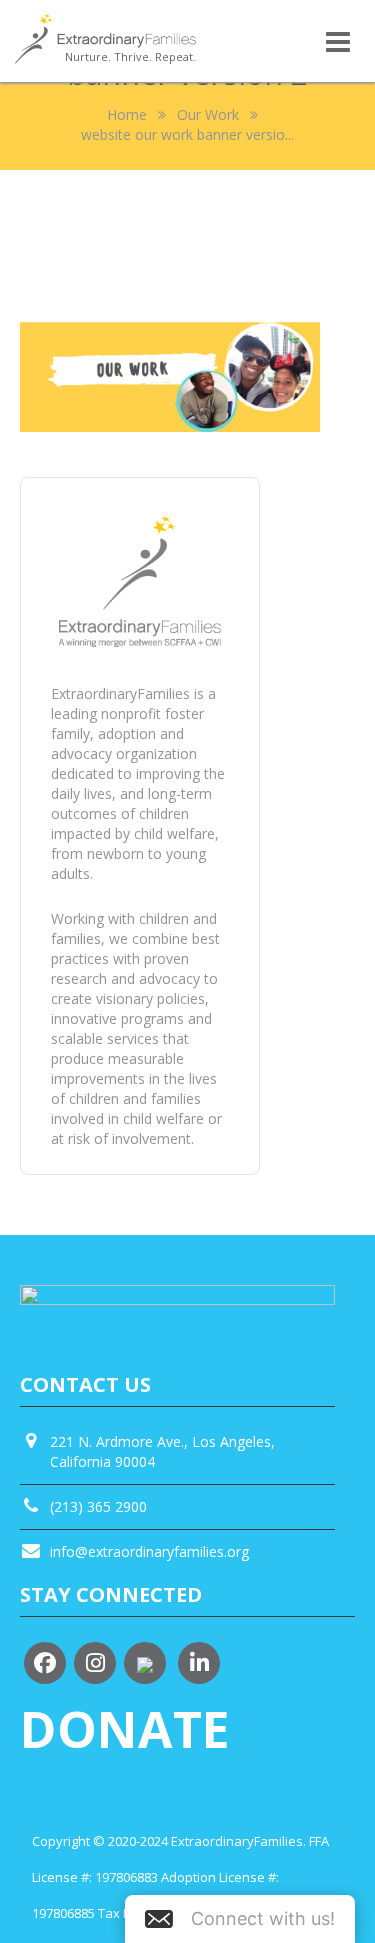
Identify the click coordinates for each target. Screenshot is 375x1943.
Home (127, 114)
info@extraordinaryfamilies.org (149, 1551)
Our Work (208, 114)
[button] (240, 1919)
